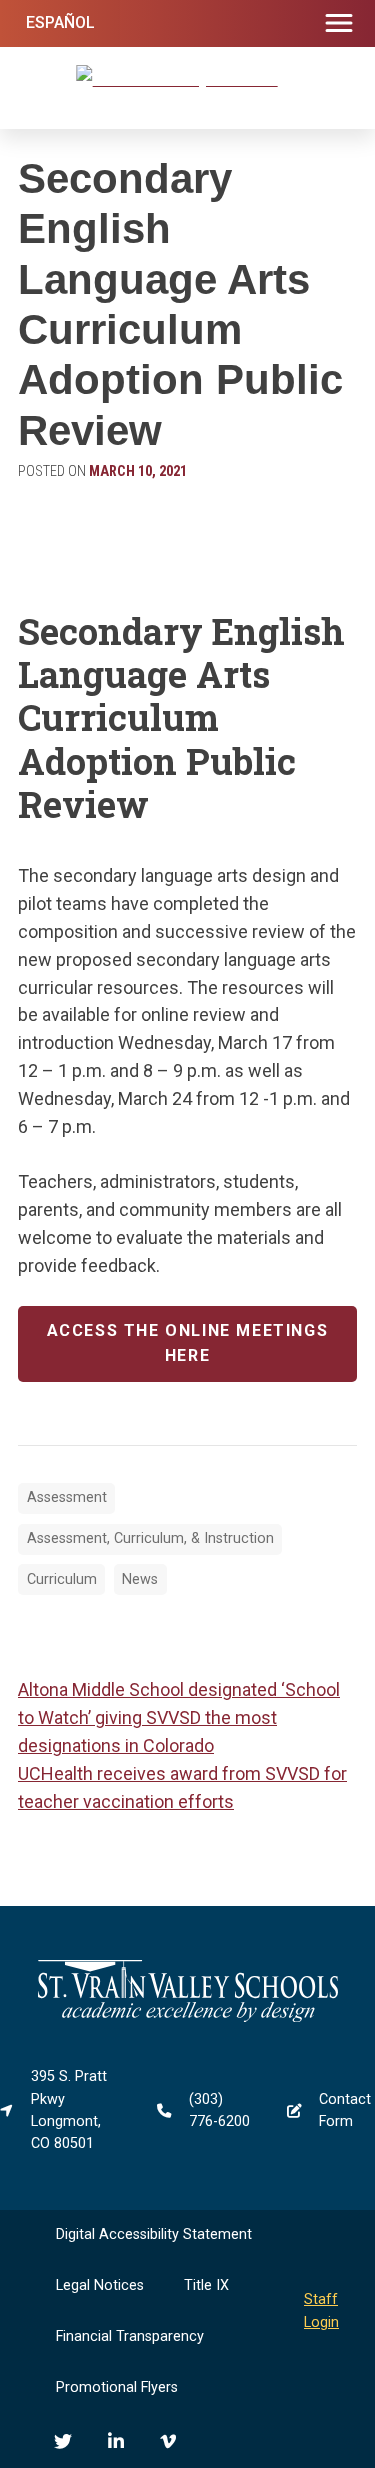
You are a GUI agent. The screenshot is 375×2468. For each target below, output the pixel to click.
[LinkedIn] (116, 2441)
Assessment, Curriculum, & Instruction (150, 1538)
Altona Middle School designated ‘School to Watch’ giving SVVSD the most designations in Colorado (179, 1717)
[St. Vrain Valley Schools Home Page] (188, 2017)
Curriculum (62, 1579)
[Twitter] (63, 2441)
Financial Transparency (130, 2336)
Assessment (67, 1497)
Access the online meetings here (188, 1343)
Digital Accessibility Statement (154, 2234)
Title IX (206, 2285)
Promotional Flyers (117, 2387)
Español (60, 22)
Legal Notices (100, 2285)
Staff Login (321, 2310)
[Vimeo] (168, 2441)
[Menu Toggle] (339, 24)
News (140, 1579)
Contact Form (345, 2110)
